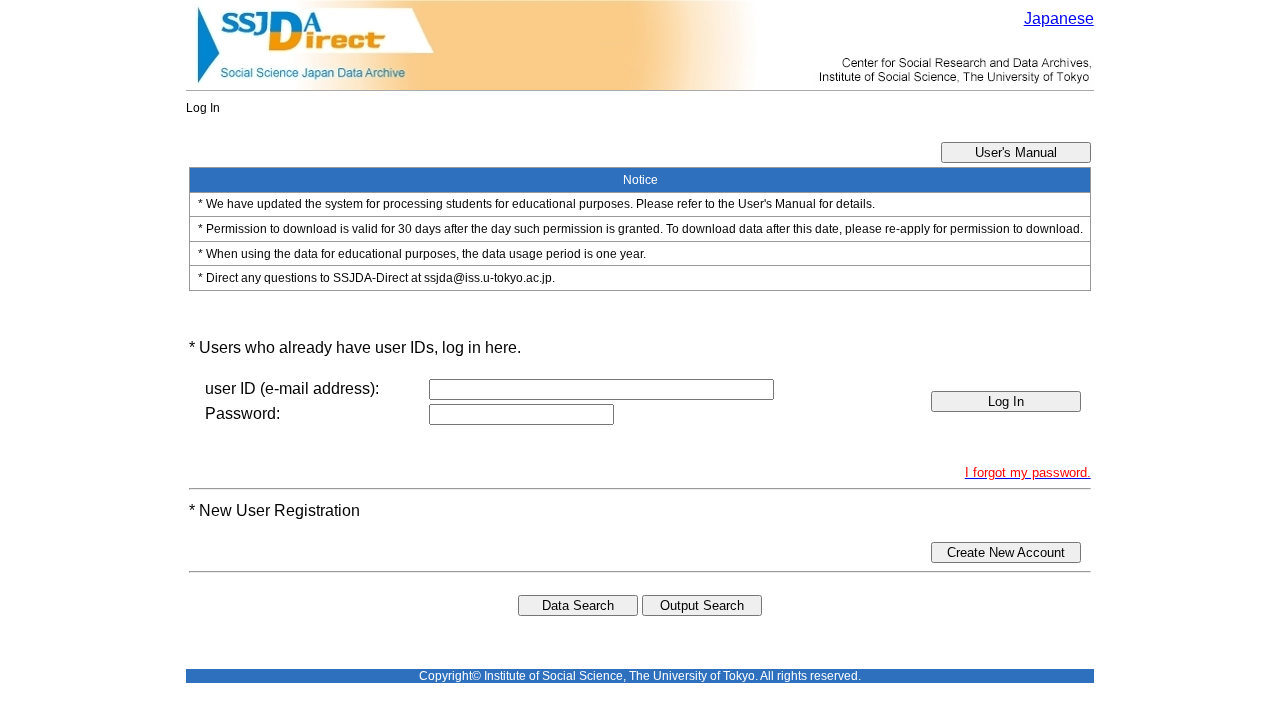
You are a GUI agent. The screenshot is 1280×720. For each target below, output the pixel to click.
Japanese (1059, 18)
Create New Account (1006, 552)
